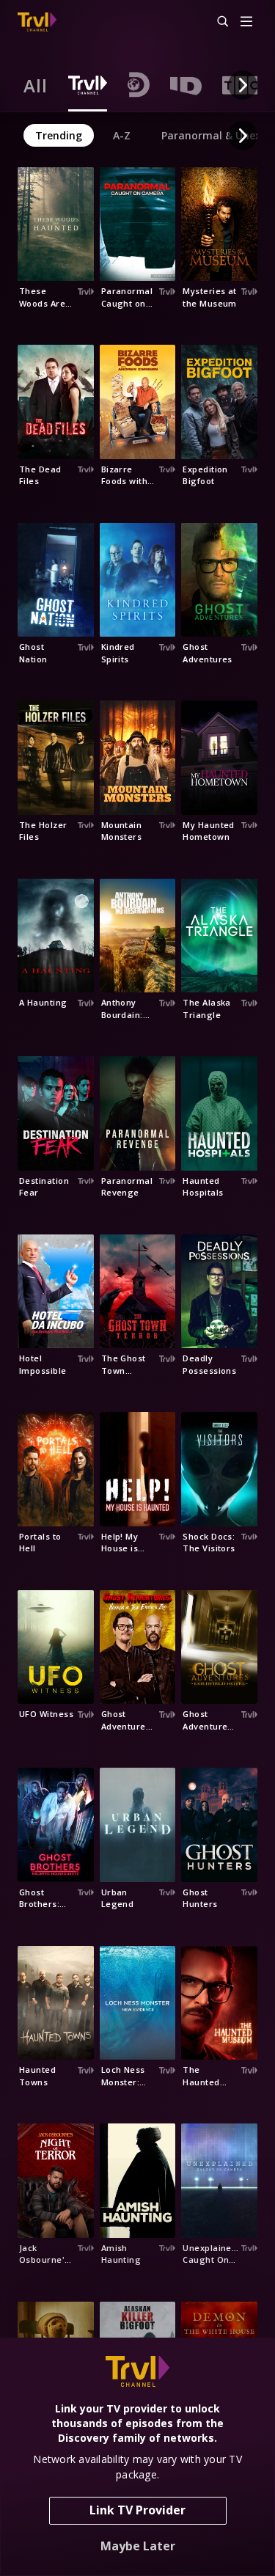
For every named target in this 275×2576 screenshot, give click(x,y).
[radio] (36, 85)
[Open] (246, 22)
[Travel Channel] (37, 22)
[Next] (243, 85)
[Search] (216, 22)
